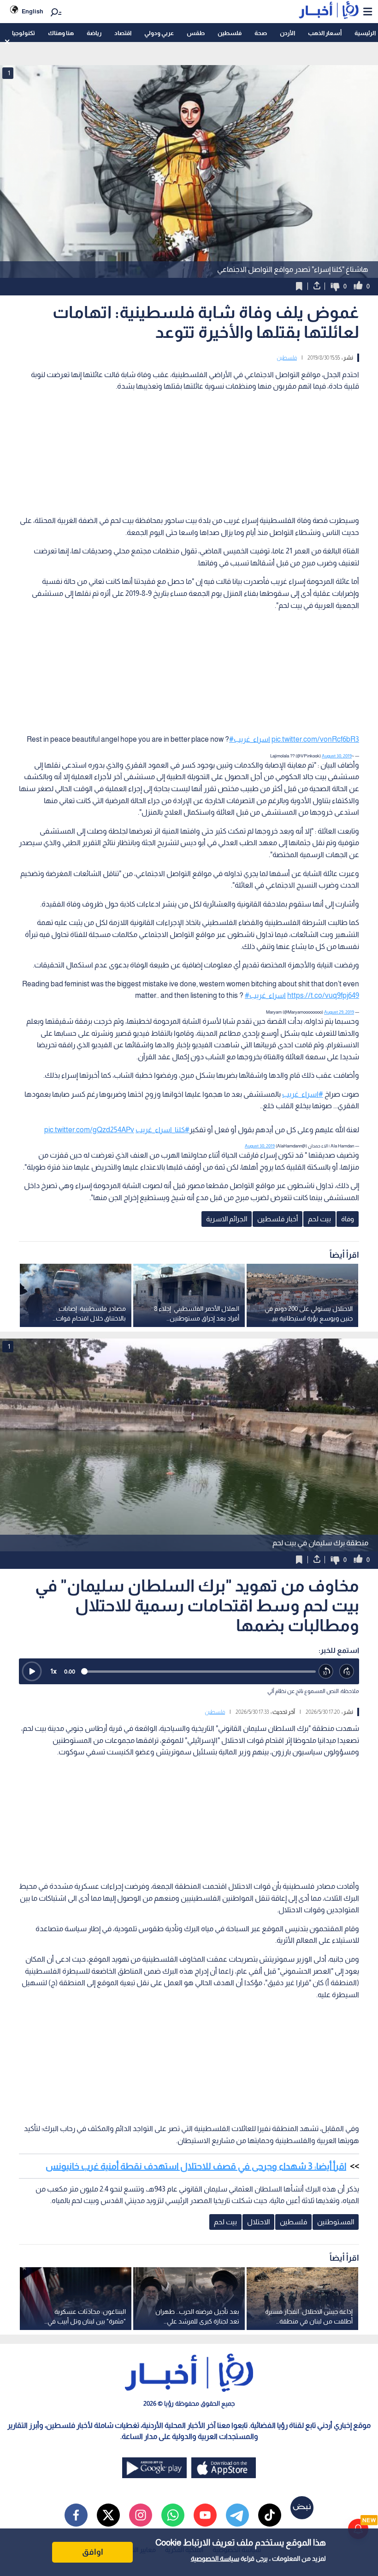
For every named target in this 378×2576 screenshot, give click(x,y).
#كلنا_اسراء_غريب (162, 1130)
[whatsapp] (173, 2515)
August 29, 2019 (339, 1012)
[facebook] (76, 2515)
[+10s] (347, 1672)
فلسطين (230, 33)
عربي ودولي (159, 33)
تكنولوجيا (24, 33)
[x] (108, 2515)
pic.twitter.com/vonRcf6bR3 (315, 739)
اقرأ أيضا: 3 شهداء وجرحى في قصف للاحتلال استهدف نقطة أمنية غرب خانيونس (196, 2166)
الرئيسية (365, 33)
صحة (261, 33)
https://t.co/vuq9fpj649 (323, 995)
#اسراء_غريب (250, 739)
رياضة (94, 33)
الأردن (287, 33)
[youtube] (205, 2515)
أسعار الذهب (325, 33)
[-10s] (326, 1672)
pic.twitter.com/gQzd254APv (89, 1130)
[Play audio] (32, 1671)
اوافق (93, 2552)
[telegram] (237, 2515)
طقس (196, 33)
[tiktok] (270, 2515)
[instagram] (141, 2515)
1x (53, 1671)
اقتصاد (123, 33)
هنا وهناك (61, 33)
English (32, 11)
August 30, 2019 (337, 756)
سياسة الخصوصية (215, 2558)
